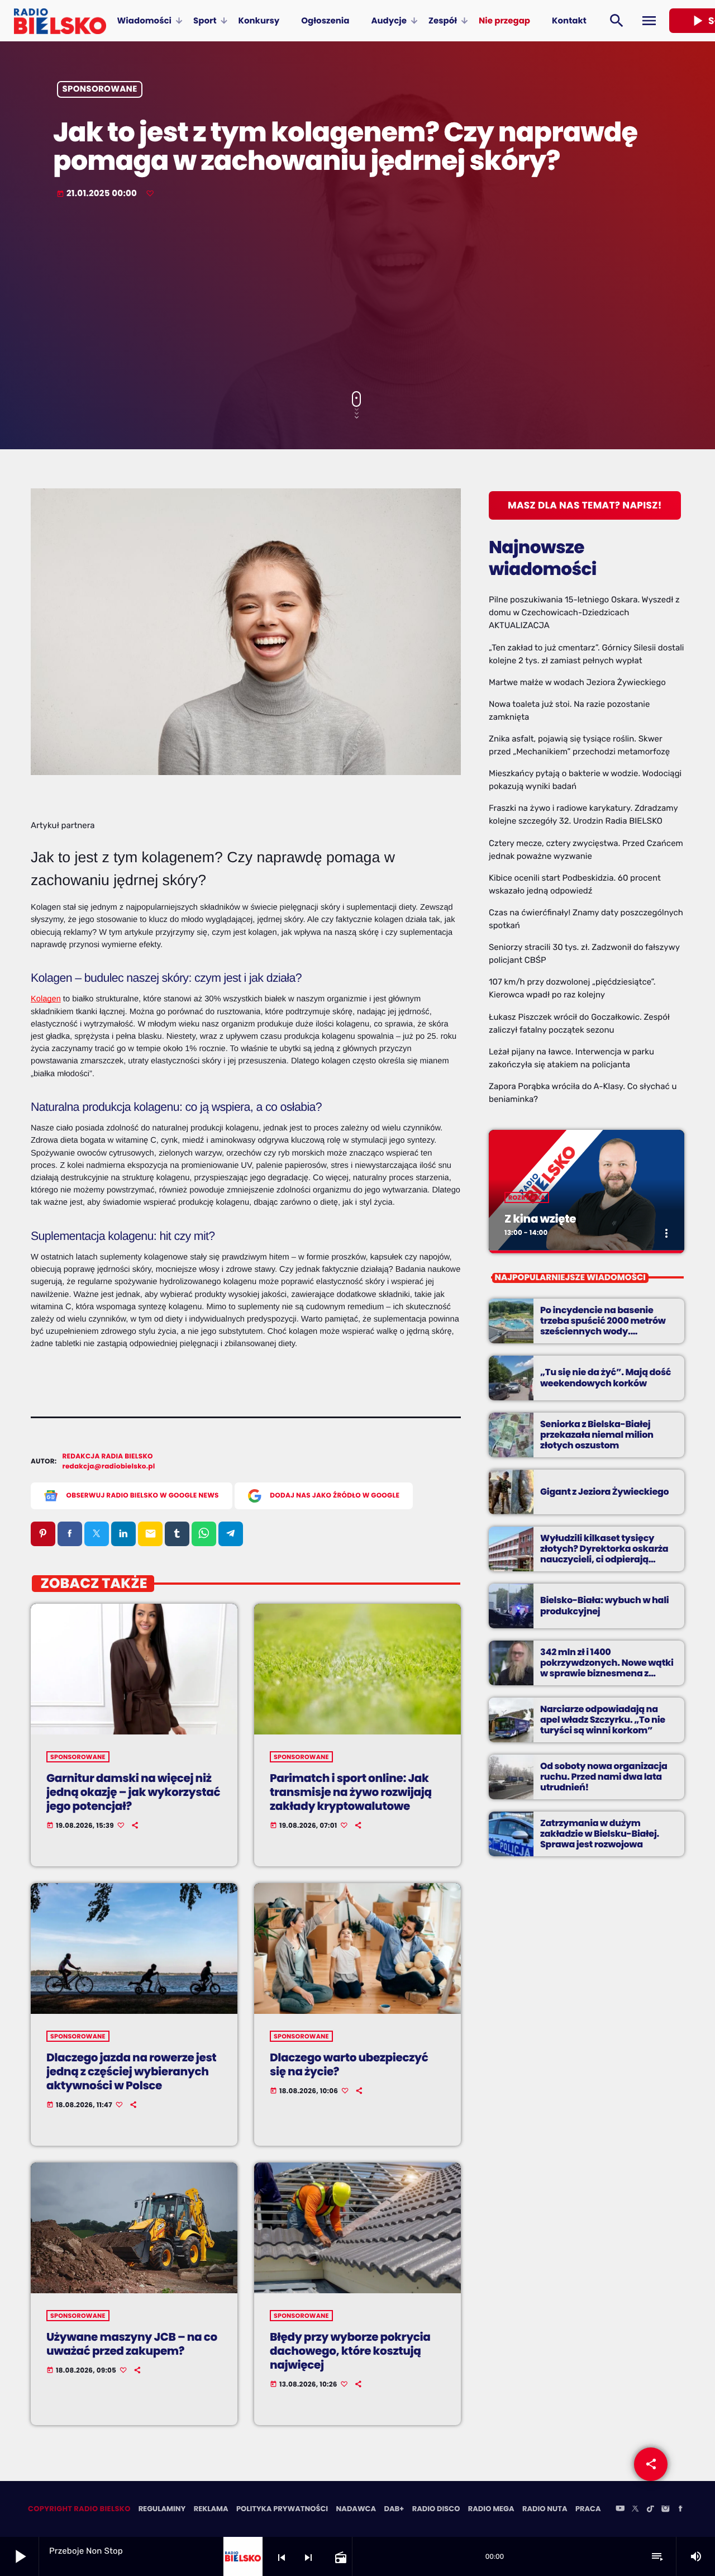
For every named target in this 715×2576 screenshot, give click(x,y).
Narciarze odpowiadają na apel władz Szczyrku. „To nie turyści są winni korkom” (603, 1720)
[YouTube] (620, 2510)
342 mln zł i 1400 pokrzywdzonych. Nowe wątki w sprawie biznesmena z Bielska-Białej (607, 1668)
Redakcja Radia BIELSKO (108, 1456)
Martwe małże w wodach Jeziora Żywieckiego (577, 682)
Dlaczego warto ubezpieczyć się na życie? (349, 2064)
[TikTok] (650, 2510)
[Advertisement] (357, 296)
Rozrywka (527, 1197)
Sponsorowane (100, 90)
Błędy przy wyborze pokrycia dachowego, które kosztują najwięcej (350, 2351)
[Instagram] (665, 2510)
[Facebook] (680, 2510)
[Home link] (60, 21)
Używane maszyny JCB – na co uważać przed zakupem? (132, 2344)
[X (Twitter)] (635, 2510)
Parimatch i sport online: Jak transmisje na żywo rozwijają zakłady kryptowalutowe (351, 1792)
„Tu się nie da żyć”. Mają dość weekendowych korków (606, 1377)
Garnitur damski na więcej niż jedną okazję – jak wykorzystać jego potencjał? (133, 1792)
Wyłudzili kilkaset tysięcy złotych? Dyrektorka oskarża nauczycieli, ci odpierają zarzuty (604, 1554)
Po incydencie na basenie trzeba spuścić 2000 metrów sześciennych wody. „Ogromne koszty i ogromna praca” (603, 1332)
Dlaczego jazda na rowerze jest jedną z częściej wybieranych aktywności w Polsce (131, 2071)
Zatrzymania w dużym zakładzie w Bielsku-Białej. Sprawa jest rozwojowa (600, 1834)
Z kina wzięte (540, 1219)
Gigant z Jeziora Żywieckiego (604, 1492)
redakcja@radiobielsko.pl (109, 1467)
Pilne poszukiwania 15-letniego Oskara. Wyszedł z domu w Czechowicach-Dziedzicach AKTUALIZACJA (584, 612)
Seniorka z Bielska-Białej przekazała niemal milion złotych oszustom (597, 1435)
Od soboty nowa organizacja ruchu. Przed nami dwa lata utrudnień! (604, 1777)
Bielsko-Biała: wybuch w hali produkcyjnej (604, 1605)
